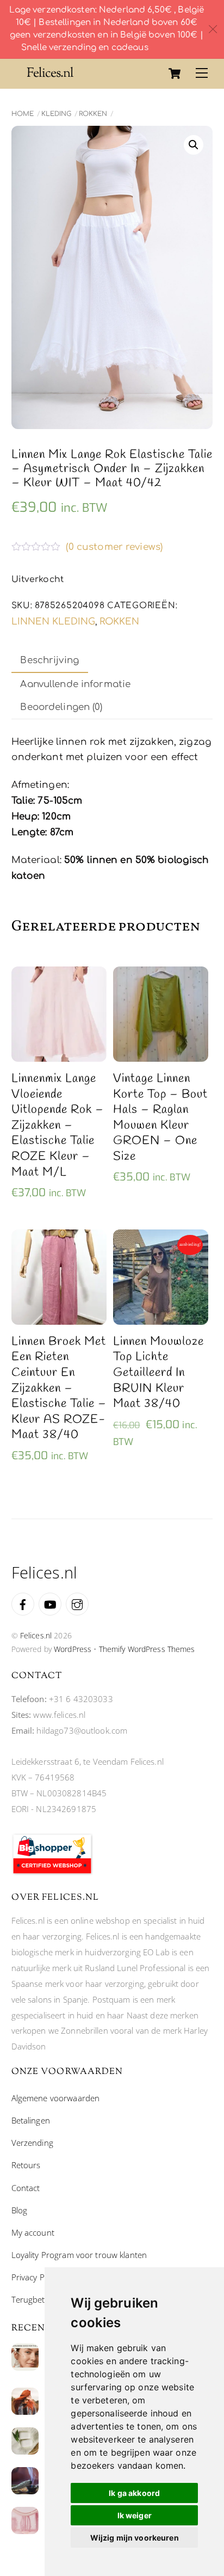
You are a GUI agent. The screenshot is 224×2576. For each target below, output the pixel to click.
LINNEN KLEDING (53, 622)
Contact (26, 2188)
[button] (194, 145)
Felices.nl (36, 1635)
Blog (20, 2210)
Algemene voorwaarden (56, 2098)
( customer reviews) (114, 547)
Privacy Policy (36, 2277)
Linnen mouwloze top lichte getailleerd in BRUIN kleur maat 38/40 (158, 1373)
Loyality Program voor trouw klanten (79, 2255)
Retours (26, 2165)
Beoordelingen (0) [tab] (61, 707)
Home (23, 114)
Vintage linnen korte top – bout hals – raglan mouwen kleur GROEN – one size (160, 1118)
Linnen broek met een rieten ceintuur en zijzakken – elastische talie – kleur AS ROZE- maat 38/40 (59, 1388)
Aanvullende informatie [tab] (75, 684)
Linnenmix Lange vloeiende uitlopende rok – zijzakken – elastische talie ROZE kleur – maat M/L (58, 1125)
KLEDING (56, 114)
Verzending (32, 2143)
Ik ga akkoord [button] (134, 2493)
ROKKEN (93, 114)
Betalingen (31, 2120)
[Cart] (175, 74)
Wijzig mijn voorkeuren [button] (135, 2538)
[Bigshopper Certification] (52, 1872)
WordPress (73, 1649)
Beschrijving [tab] (49, 660)
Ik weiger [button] (135, 2515)
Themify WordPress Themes (147, 1649)
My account (33, 2232)
